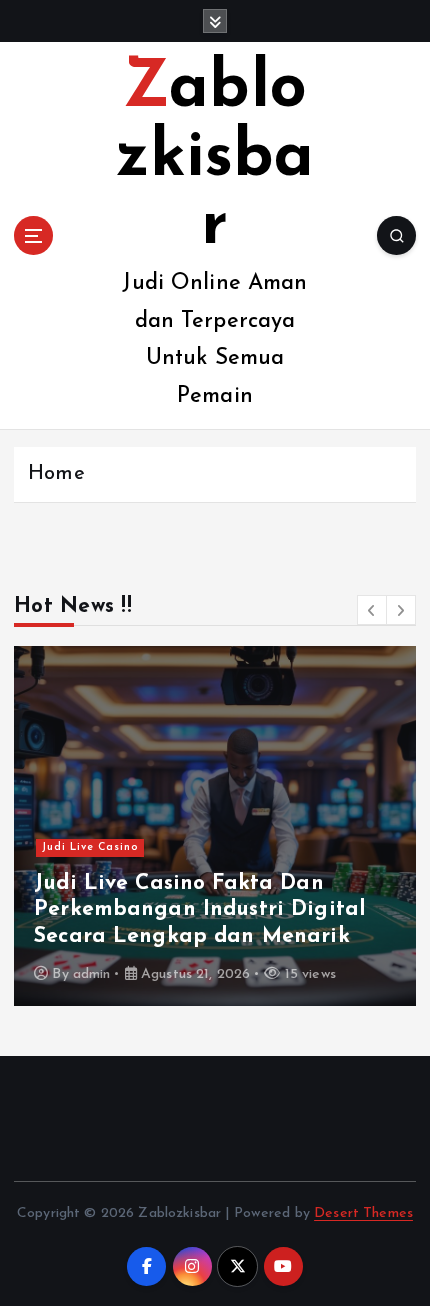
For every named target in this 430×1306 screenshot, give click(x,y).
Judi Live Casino (90, 847)
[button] (372, 610)
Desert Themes (363, 1213)
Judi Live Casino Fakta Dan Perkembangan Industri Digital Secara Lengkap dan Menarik (200, 910)
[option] (215, 826)
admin (92, 974)
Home (56, 474)
